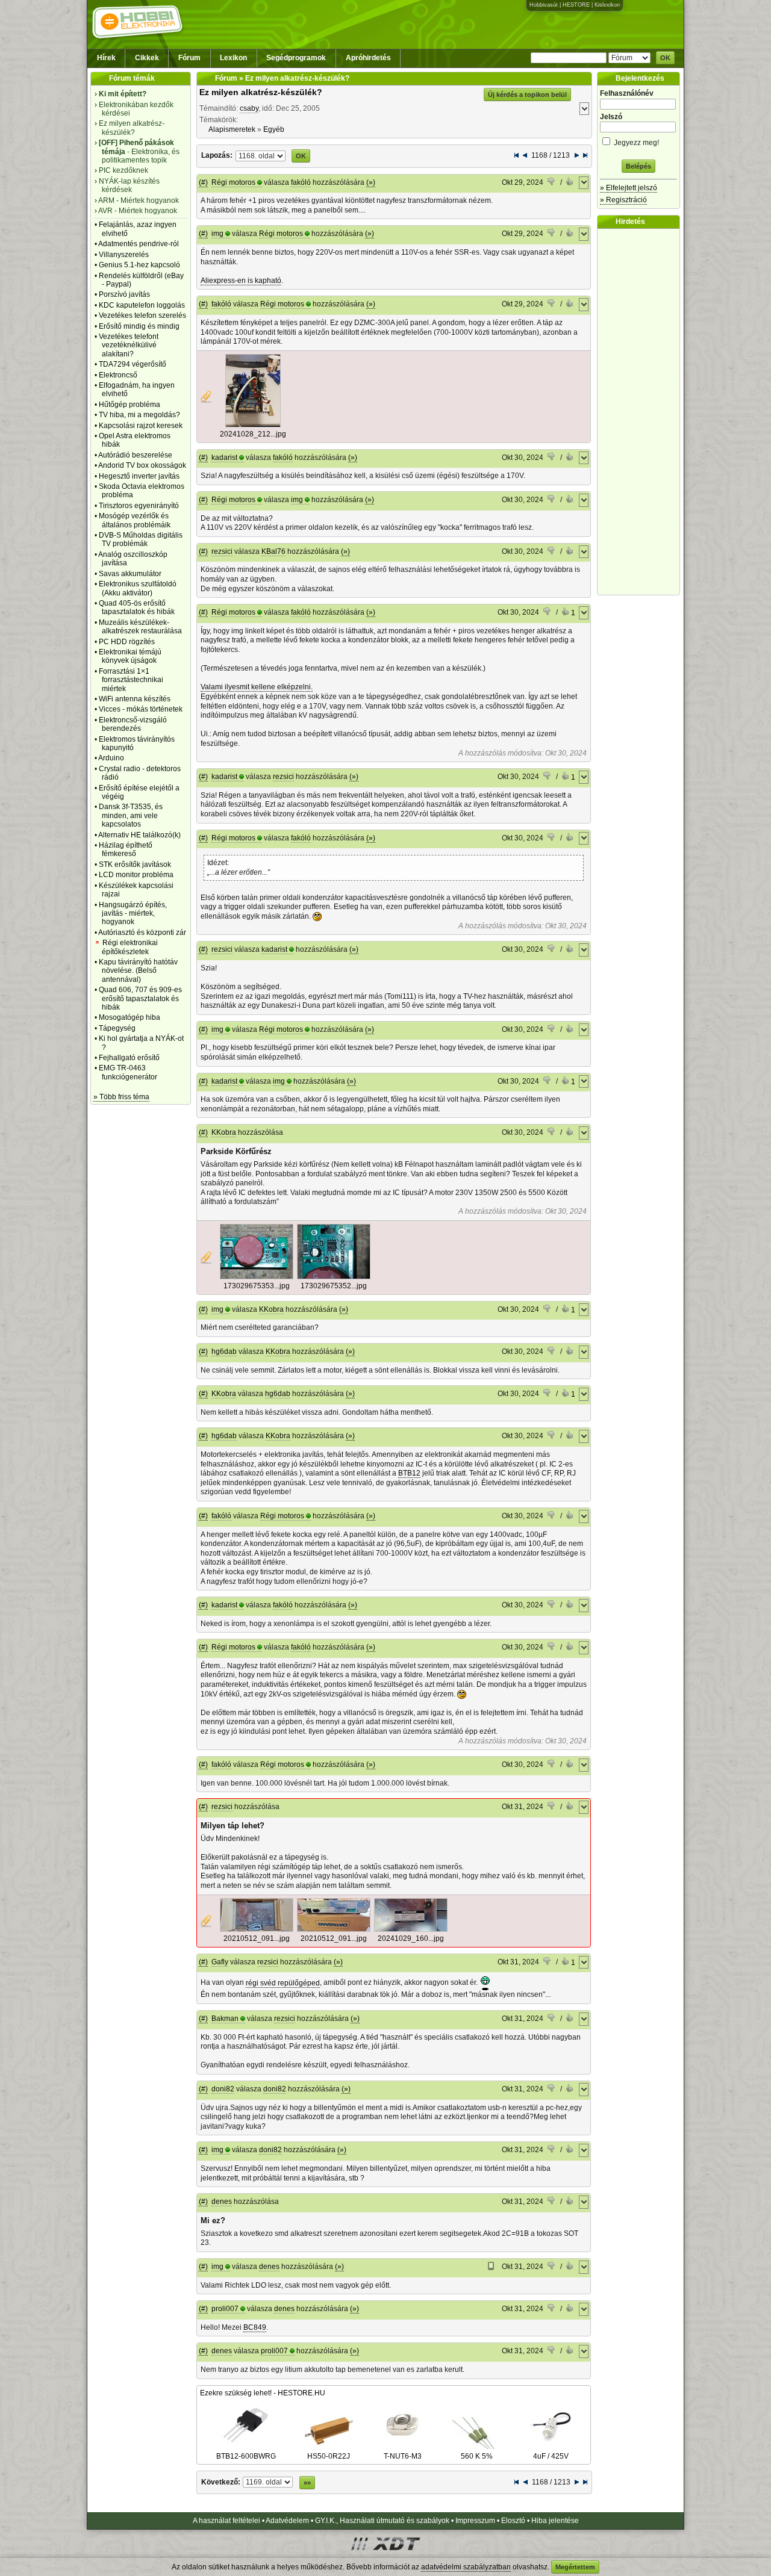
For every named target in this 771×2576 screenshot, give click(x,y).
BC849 (255, 2327)
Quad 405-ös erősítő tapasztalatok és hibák (137, 607)
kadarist (224, 458)
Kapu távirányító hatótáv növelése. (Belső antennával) (138, 971)
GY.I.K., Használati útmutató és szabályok (382, 2521)
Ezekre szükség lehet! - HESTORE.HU (263, 2393)
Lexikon (233, 58)
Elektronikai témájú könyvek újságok (130, 656)
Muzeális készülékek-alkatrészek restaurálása (140, 627)
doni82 (223, 2089)
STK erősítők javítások (135, 864)
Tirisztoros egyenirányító (139, 506)
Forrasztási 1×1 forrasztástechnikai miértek (131, 680)
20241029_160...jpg (411, 1938)
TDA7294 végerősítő (133, 364)
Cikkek (147, 58)
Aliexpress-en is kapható (241, 281)
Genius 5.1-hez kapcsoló (139, 265)
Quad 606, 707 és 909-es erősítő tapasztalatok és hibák (140, 998)
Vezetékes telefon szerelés (142, 315)
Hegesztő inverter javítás (139, 476)
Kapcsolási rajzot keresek (141, 426)
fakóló (301, 182)
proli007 (225, 2309)
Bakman (225, 2019)
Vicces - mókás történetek (141, 709)
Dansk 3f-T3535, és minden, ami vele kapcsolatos (131, 815)
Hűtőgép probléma (130, 405)
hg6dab (224, 1352)
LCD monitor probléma (136, 875)
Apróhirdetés (368, 58)
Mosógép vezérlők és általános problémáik (135, 520)
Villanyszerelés (124, 255)
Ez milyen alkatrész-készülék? (261, 92)
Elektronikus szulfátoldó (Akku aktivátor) (138, 588)
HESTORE (576, 5)
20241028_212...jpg (253, 434)
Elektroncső (118, 375)
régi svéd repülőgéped (283, 1983)
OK (665, 58)
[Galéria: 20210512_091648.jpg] (334, 1929)
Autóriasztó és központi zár (142, 933)
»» (307, 2483)
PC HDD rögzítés (127, 642)
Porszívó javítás (124, 294)
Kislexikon (607, 5)
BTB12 (409, 1473)
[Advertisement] (641, 412)
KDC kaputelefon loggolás (142, 305)
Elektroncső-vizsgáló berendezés (133, 724)
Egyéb (274, 129)
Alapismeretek (232, 129)
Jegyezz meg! (635, 143)
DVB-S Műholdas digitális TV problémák (141, 539)
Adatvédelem (287, 2521)
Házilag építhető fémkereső (126, 849)
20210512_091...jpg (257, 1938)
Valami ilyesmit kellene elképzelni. (257, 687)
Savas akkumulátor (130, 574)
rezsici (222, 551)
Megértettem (575, 2567)
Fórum (189, 58)
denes (222, 2202)
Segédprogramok (296, 58)
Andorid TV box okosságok (142, 465)
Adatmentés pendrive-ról (139, 244)
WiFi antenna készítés (135, 699)
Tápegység (117, 1028)
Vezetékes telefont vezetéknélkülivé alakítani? (129, 345)
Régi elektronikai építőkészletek (130, 947)
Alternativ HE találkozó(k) (139, 835)
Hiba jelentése (555, 2521)
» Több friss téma (121, 1097)
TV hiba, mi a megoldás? (139, 415)
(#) (203, 182)
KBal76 (273, 551)
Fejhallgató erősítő (129, 1058)
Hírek (106, 58)
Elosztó (513, 2521)
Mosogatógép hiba (130, 1017)
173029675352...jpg (334, 1286)
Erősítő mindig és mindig (139, 326)
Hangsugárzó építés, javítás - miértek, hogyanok (133, 914)
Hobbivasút (544, 5)
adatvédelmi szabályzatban (466, 2567)
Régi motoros (233, 182)
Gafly (220, 1962)
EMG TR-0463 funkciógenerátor (128, 1072)
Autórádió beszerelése (135, 455)
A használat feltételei (226, 2521)
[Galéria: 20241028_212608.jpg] (253, 425)
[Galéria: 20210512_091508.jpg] (257, 1929)
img (217, 234)
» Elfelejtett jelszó (629, 188)
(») (371, 182)
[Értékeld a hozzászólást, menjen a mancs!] (552, 183)
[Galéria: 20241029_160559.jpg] (411, 1929)
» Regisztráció (623, 200)
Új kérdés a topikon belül (527, 95)
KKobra (224, 1132)
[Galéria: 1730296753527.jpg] (334, 1277)
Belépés (638, 166)
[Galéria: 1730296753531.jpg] (257, 1277)
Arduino (111, 758)
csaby (249, 108)
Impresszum (475, 2521)
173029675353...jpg (257, 1286)
